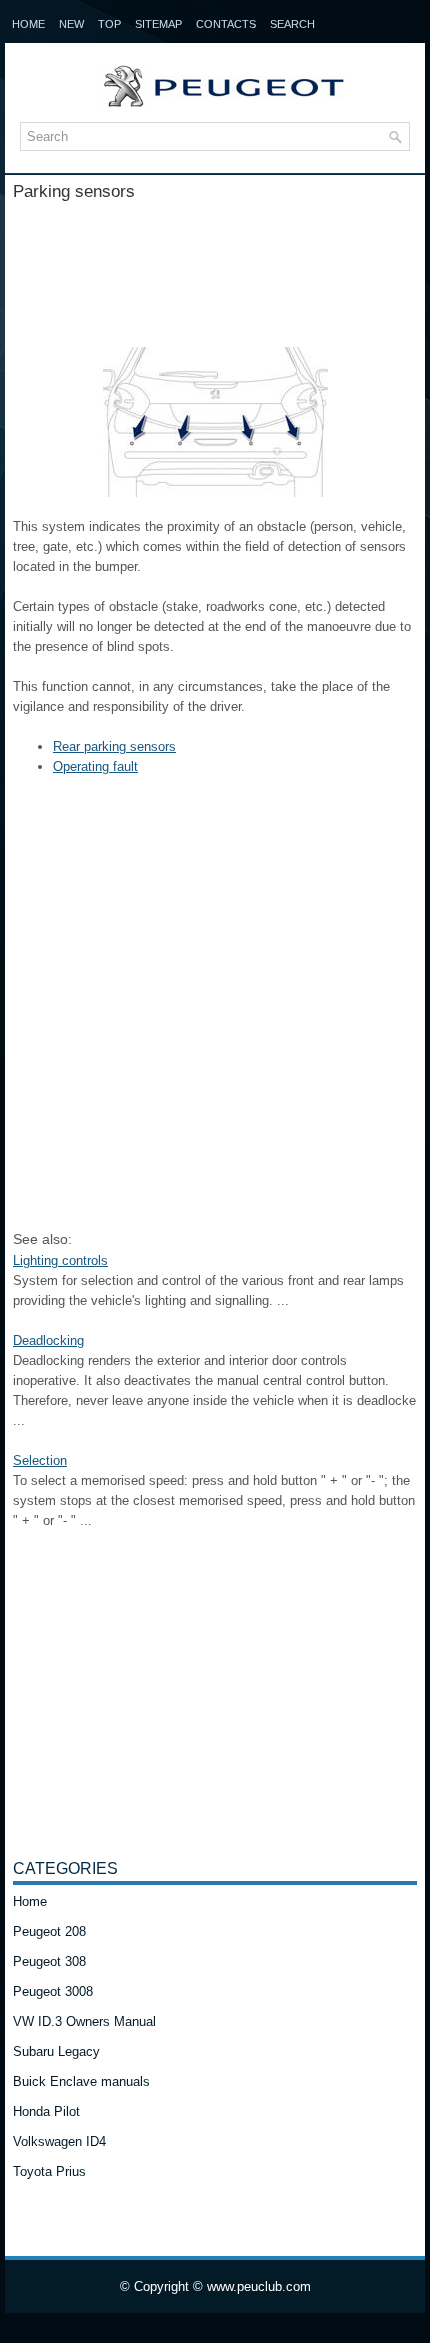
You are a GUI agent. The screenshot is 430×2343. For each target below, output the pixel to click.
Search (292, 24)
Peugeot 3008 (53, 1991)
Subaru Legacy (56, 2051)
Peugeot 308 (49, 1961)
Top (109, 24)
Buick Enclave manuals (81, 2081)
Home (28, 24)
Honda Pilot (46, 2111)
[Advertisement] (215, 267)
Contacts (226, 24)
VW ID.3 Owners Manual (84, 2021)
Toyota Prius (49, 2171)
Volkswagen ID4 (59, 2141)
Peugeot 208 (49, 1931)
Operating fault (95, 766)
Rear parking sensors (114, 746)
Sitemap (158, 24)
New (71, 24)
